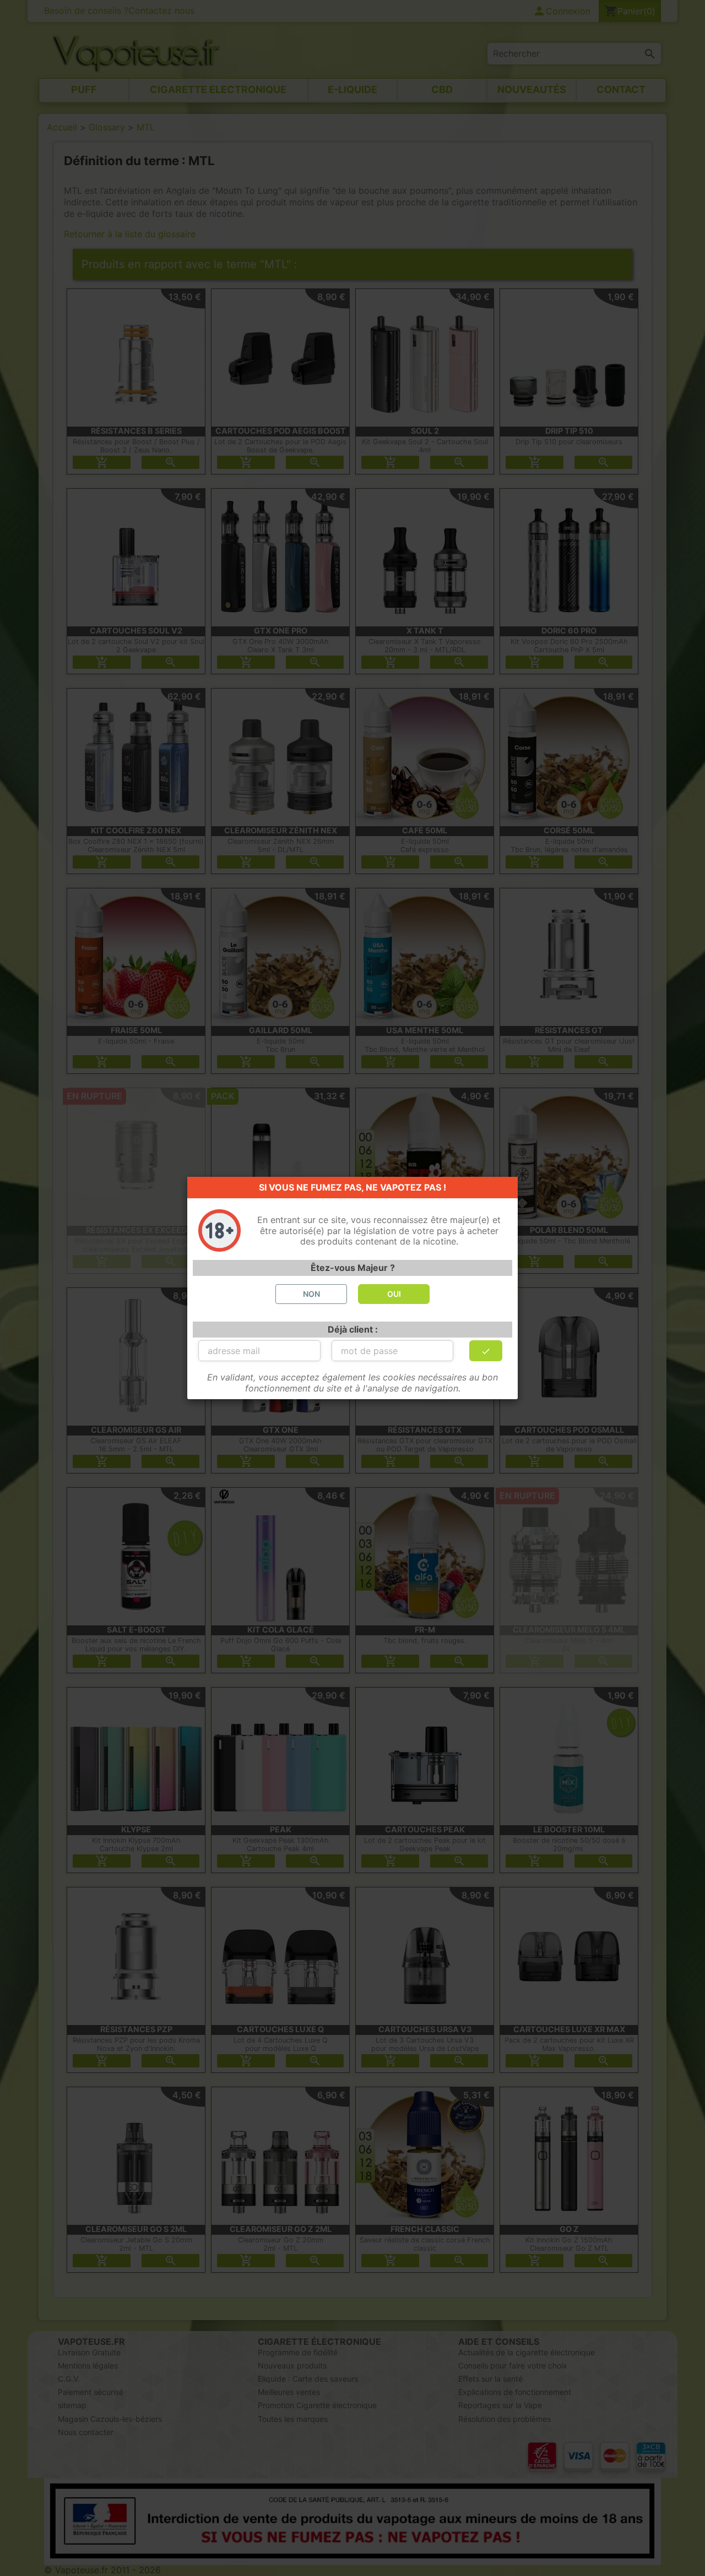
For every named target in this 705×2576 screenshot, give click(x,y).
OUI (394, 1294)
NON (311, 1294)
